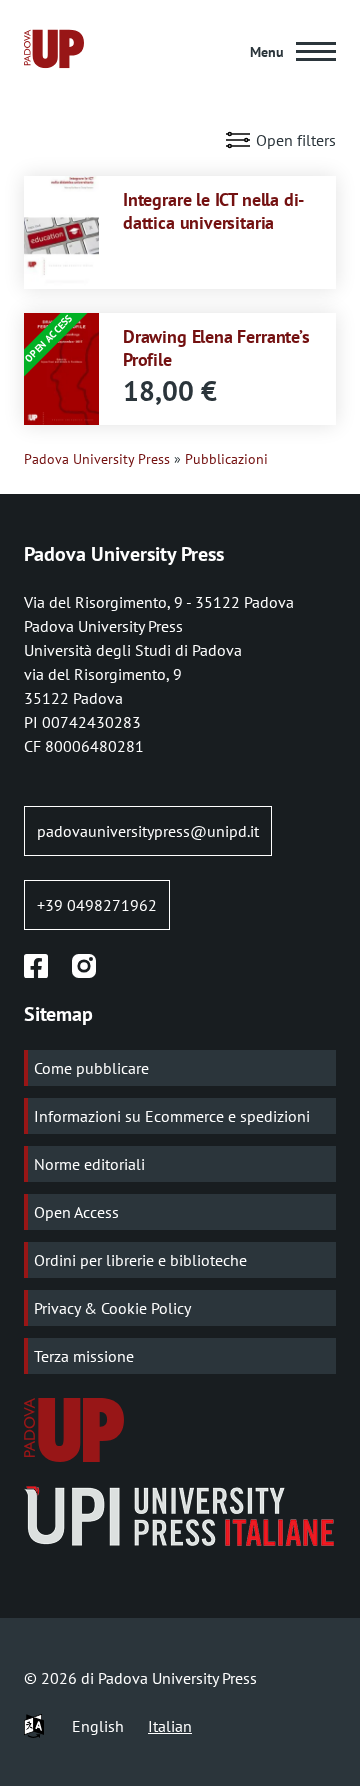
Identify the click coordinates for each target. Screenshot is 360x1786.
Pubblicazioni (226, 459)
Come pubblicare (91, 1068)
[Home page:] (54, 52)
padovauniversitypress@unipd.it (148, 831)
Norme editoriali (89, 1164)
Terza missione (84, 1356)
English (98, 1726)
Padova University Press (97, 459)
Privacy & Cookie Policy (112, 1308)
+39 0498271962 (97, 905)
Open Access (76, 1212)
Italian (170, 1726)
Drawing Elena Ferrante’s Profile (216, 347)
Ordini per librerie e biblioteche (140, 1260)
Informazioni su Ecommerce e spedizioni (172, 1116)
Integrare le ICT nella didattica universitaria (213, 210)
